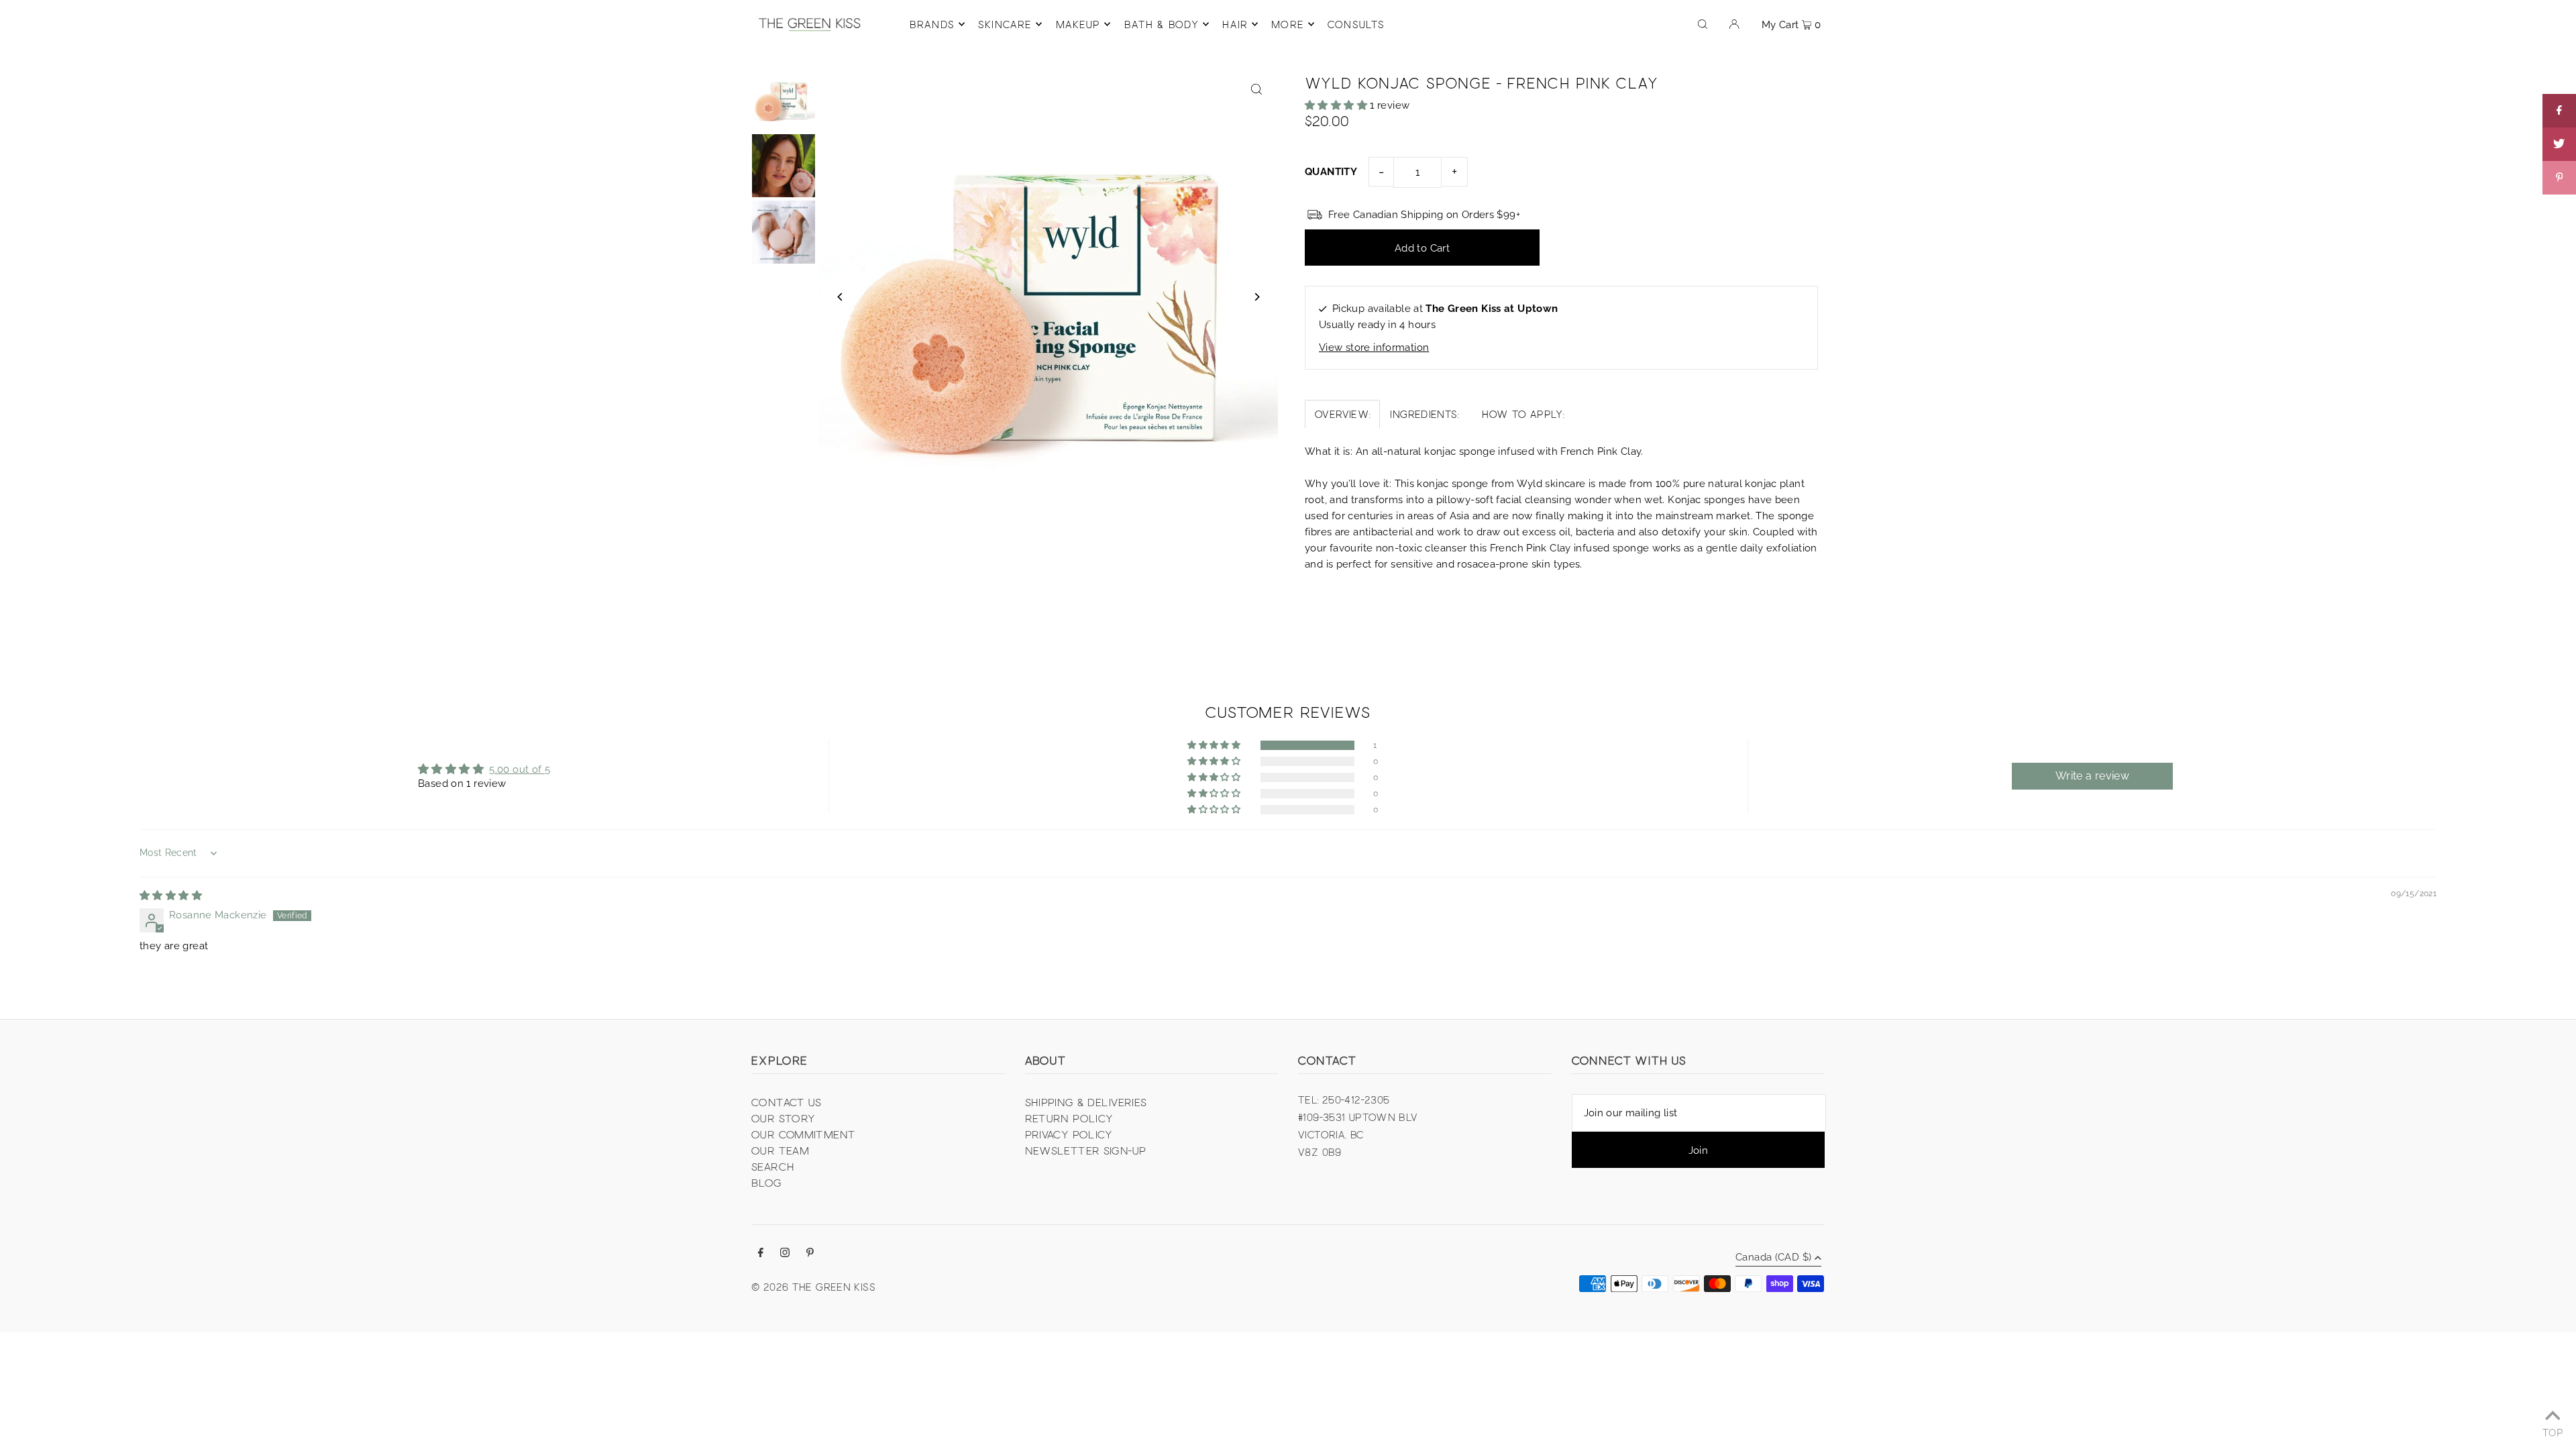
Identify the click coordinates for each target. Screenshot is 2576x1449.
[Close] (1453, 635)
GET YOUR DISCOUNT (1379, 772)
